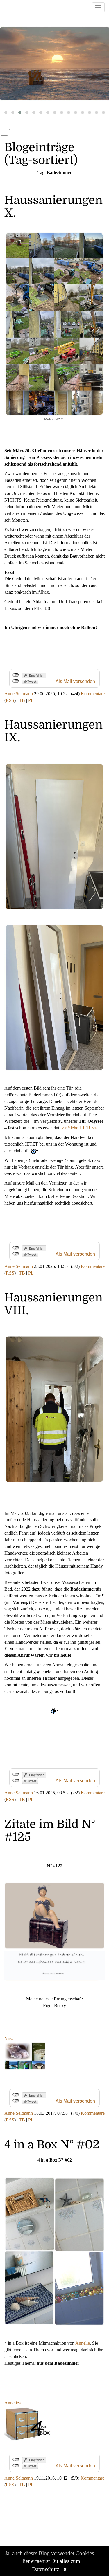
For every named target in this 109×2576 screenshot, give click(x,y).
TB (22, 700)
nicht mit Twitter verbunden (16, 681)
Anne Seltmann (19, 694)
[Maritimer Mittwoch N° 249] (54, 64)
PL (31, 700)
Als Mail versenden (75, 681)
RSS (10, 700)
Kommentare (93, 694)
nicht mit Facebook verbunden (16, 675)
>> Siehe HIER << (79, 1128)
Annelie (83, 2343)
